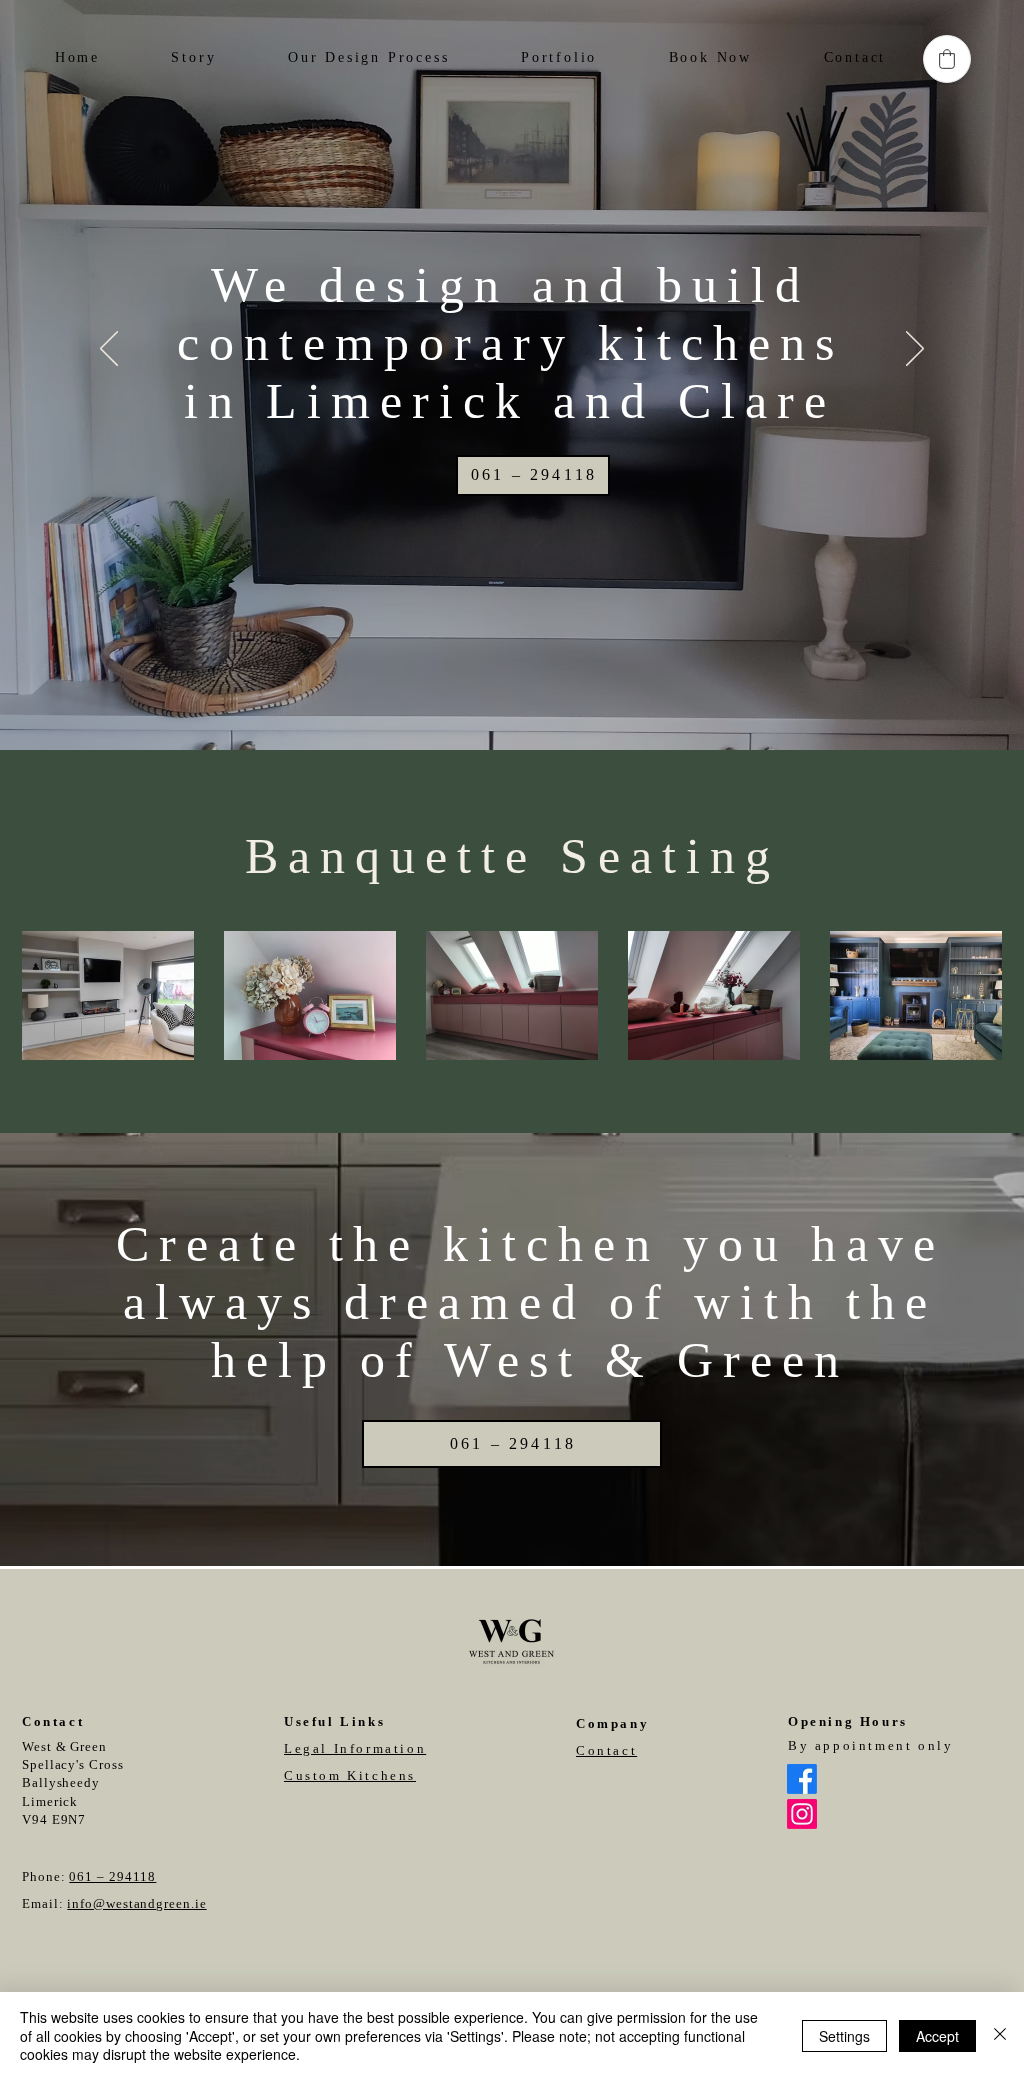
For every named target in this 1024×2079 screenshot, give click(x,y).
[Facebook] (802, 1779)
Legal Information (355, 1748)
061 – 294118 (112, 1876)
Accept (937, 2036)
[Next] (915, 350)
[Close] (1000, 2035)
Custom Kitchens (350, 1775)
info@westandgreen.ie (136, 1903)
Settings (844, 2036)
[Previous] (109, 350)
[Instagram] (802, 1814)
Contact (606, 1750)
